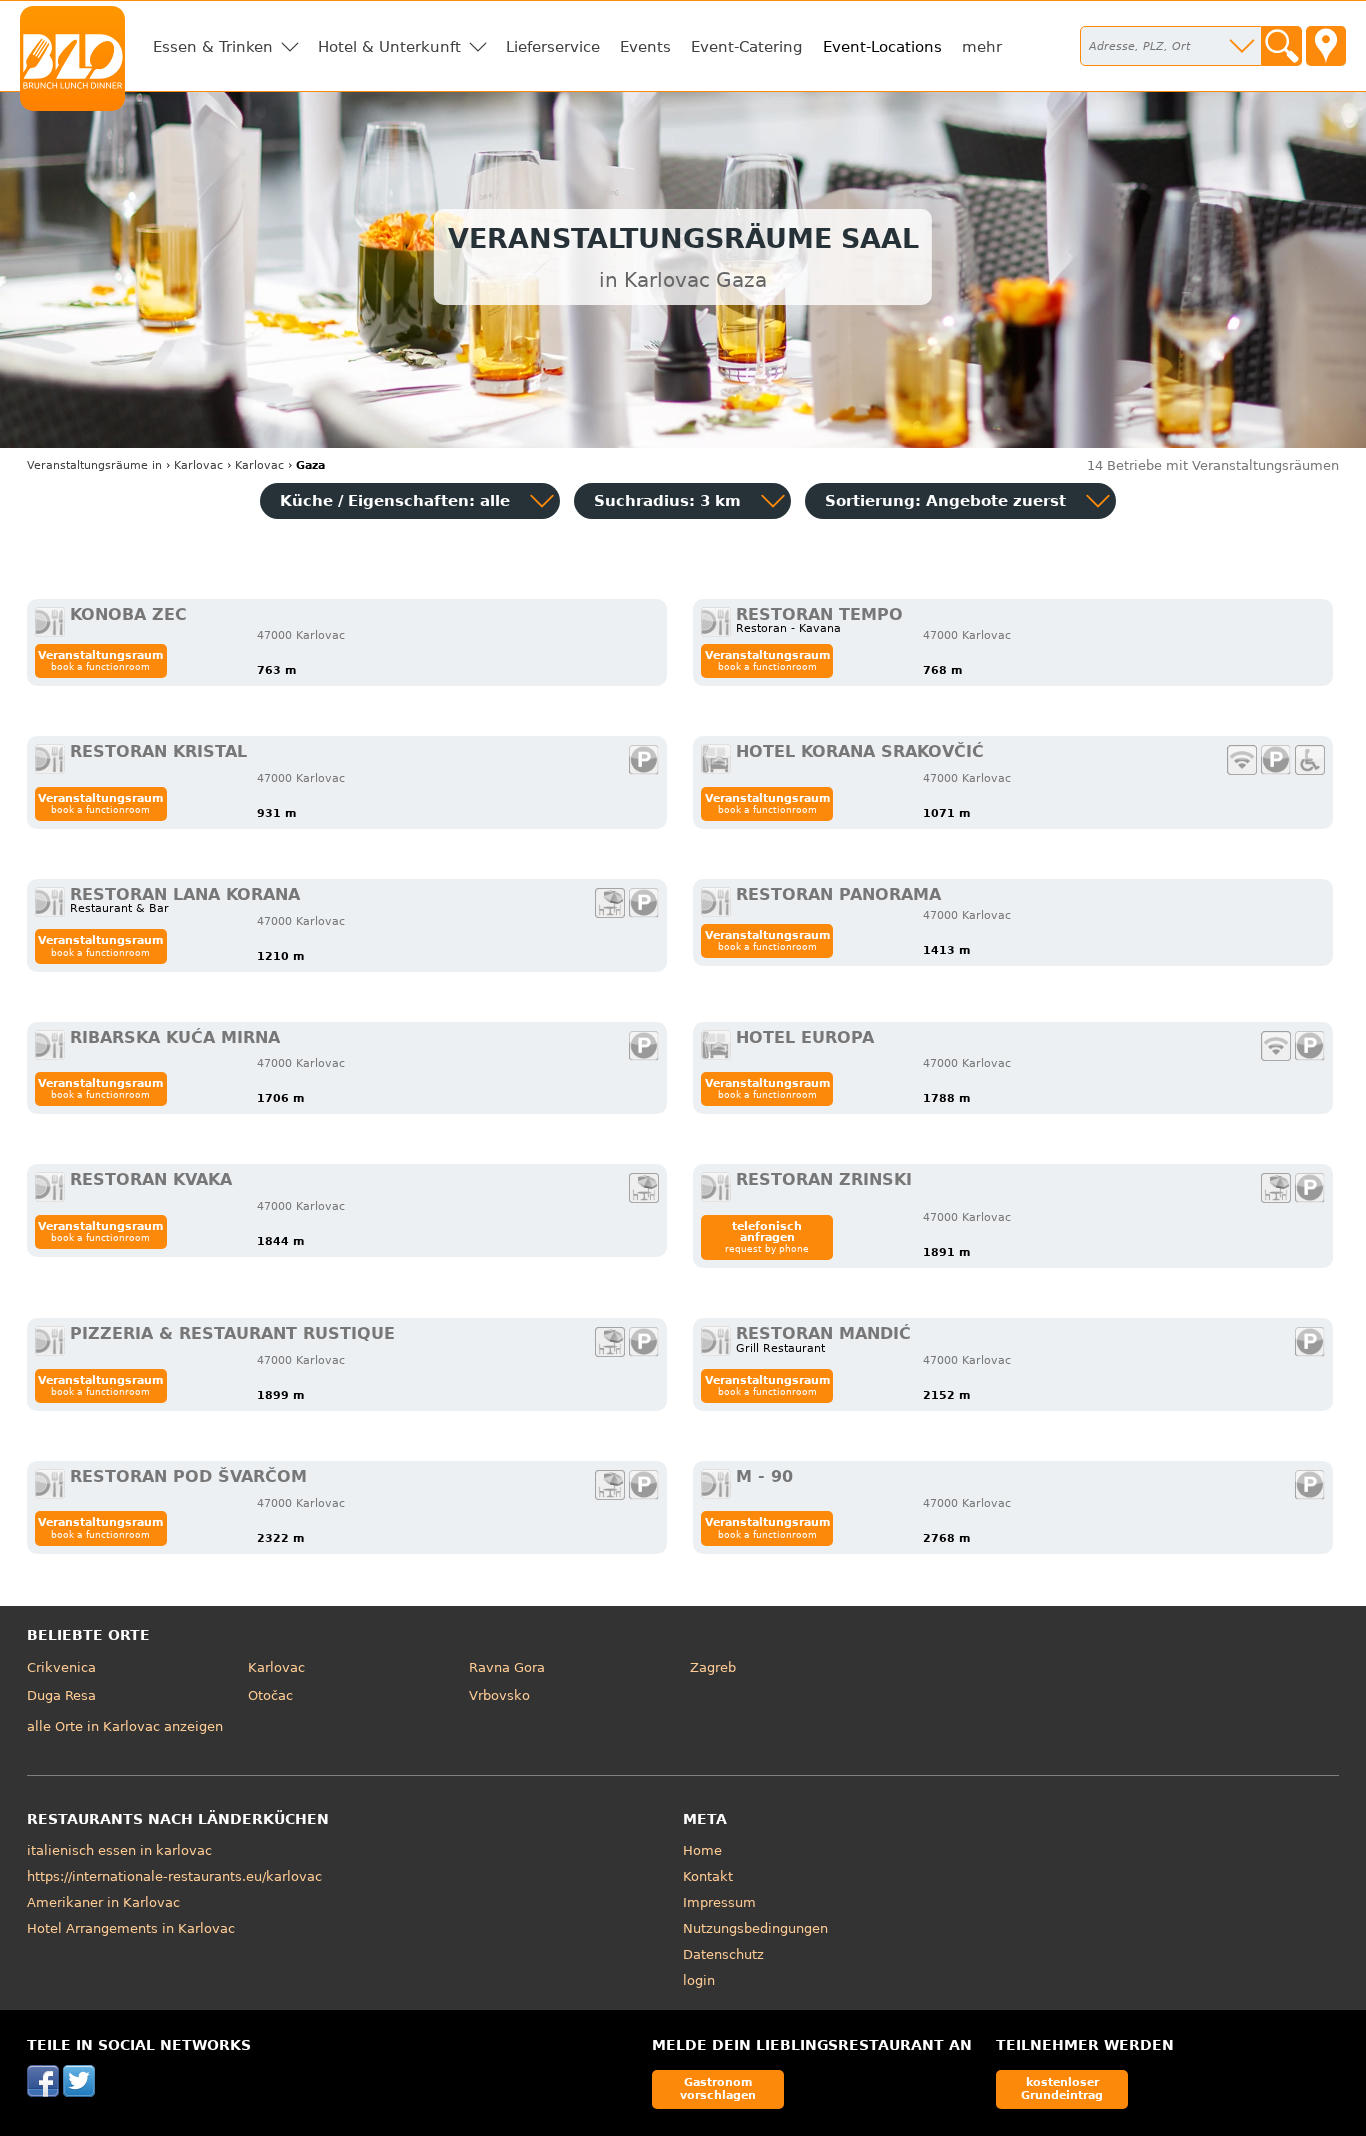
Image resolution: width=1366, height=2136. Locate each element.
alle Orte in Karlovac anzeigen (125, 1726)
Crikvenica (61, 1667)
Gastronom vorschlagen (718, 2088)
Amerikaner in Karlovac (103, 1902)
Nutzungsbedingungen (755, 1928)
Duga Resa (61, 1695)
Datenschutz (723, 1954)
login (699, 1980)
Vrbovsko (499, 1695)
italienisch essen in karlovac (119, 1850)
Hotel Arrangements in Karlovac (131, 1928)
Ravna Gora (507, 1667)
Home (702, 1850)
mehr (982, 47)
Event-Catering (747, 47)
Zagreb (713, 1667)
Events (645, 47)
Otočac (270, 1695)
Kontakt (708, 1876)
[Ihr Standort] (1326, 46)
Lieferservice (553, 47)
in (94, 465)
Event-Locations (882, 47)
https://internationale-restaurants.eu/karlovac (174, 1876)
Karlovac (276, 1667)
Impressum (719, 1902)
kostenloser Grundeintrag (1062, 2088)
